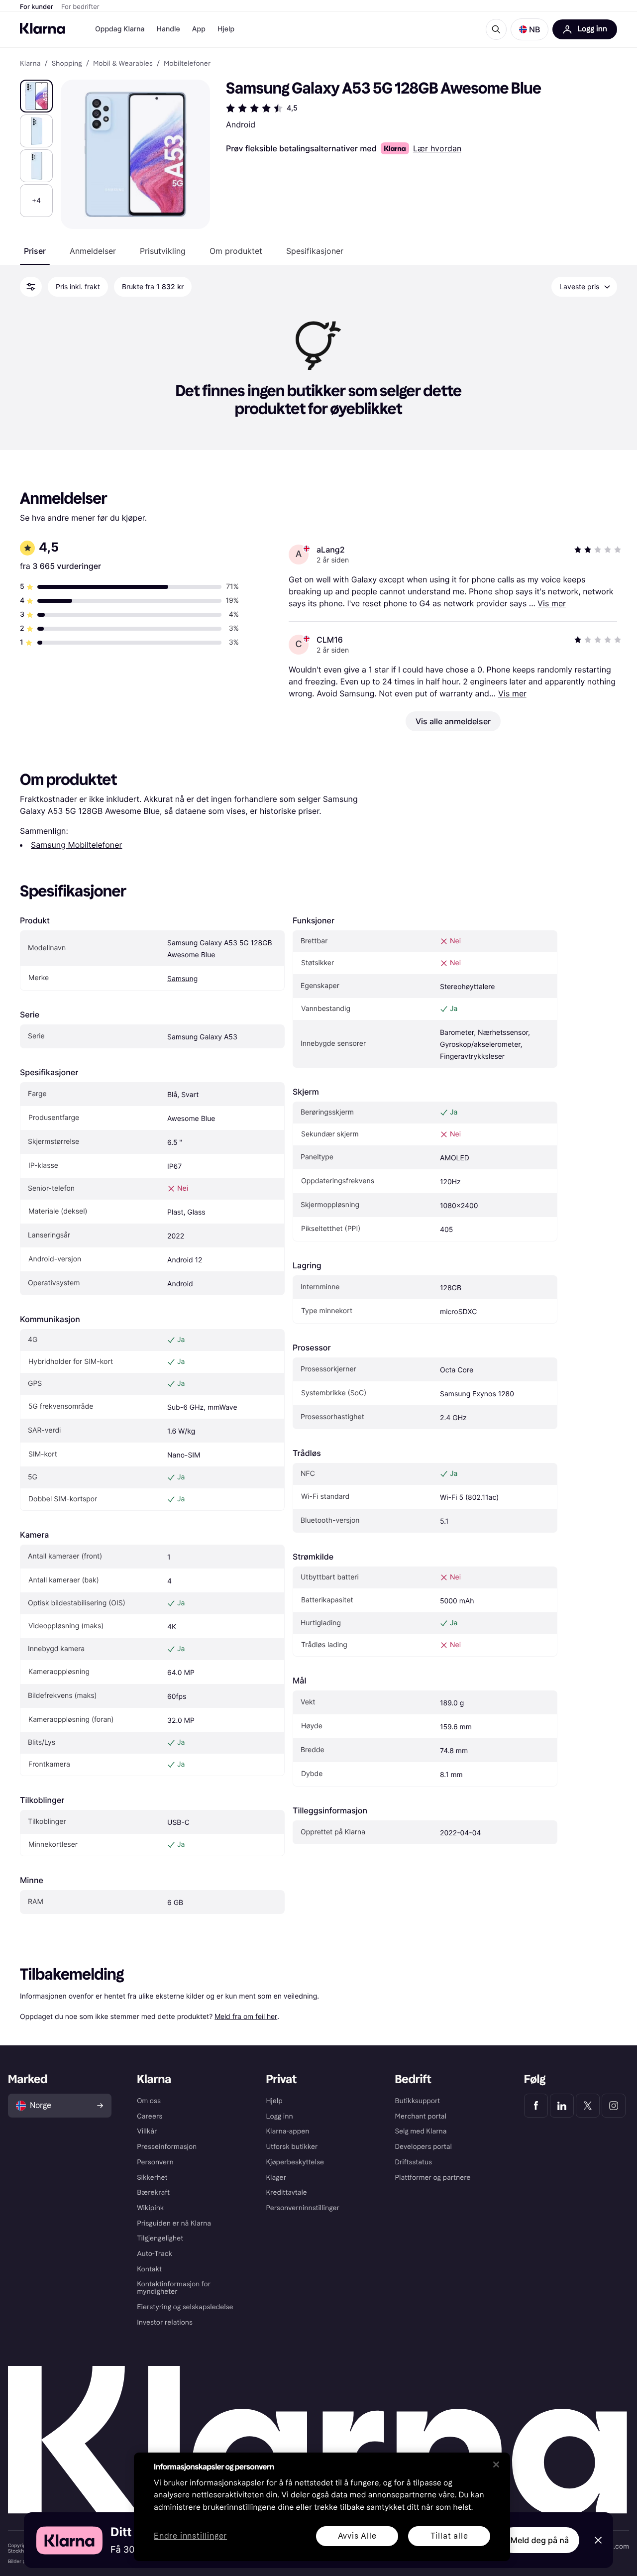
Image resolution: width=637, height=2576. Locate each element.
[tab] (35, 251)
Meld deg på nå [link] (540, 2540)
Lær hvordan (437, 148)
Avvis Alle (357, 2536)
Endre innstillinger (190, 2536)
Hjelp (226, 29)
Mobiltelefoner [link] (187, 64)
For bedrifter (80, 7)
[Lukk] (496, 2464)
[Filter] (31, 287)
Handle (168, 29)
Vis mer (552, 603)
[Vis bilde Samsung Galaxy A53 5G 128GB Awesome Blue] (36, 96)
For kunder (37, 7)
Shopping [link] (67, 64)
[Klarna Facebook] (536, 2106)
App (199, 29)
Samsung (182, 979)
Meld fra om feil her (246, 2016)
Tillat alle (449, 2536)
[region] (322, 2507)
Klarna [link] (30, 64)
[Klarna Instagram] (614, 2106)
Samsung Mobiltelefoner (76, 845)
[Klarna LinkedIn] (562, 2106)
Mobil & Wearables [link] (123, 64)
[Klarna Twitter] (588, 2106)
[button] (530, 29)
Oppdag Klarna (120, 29)
